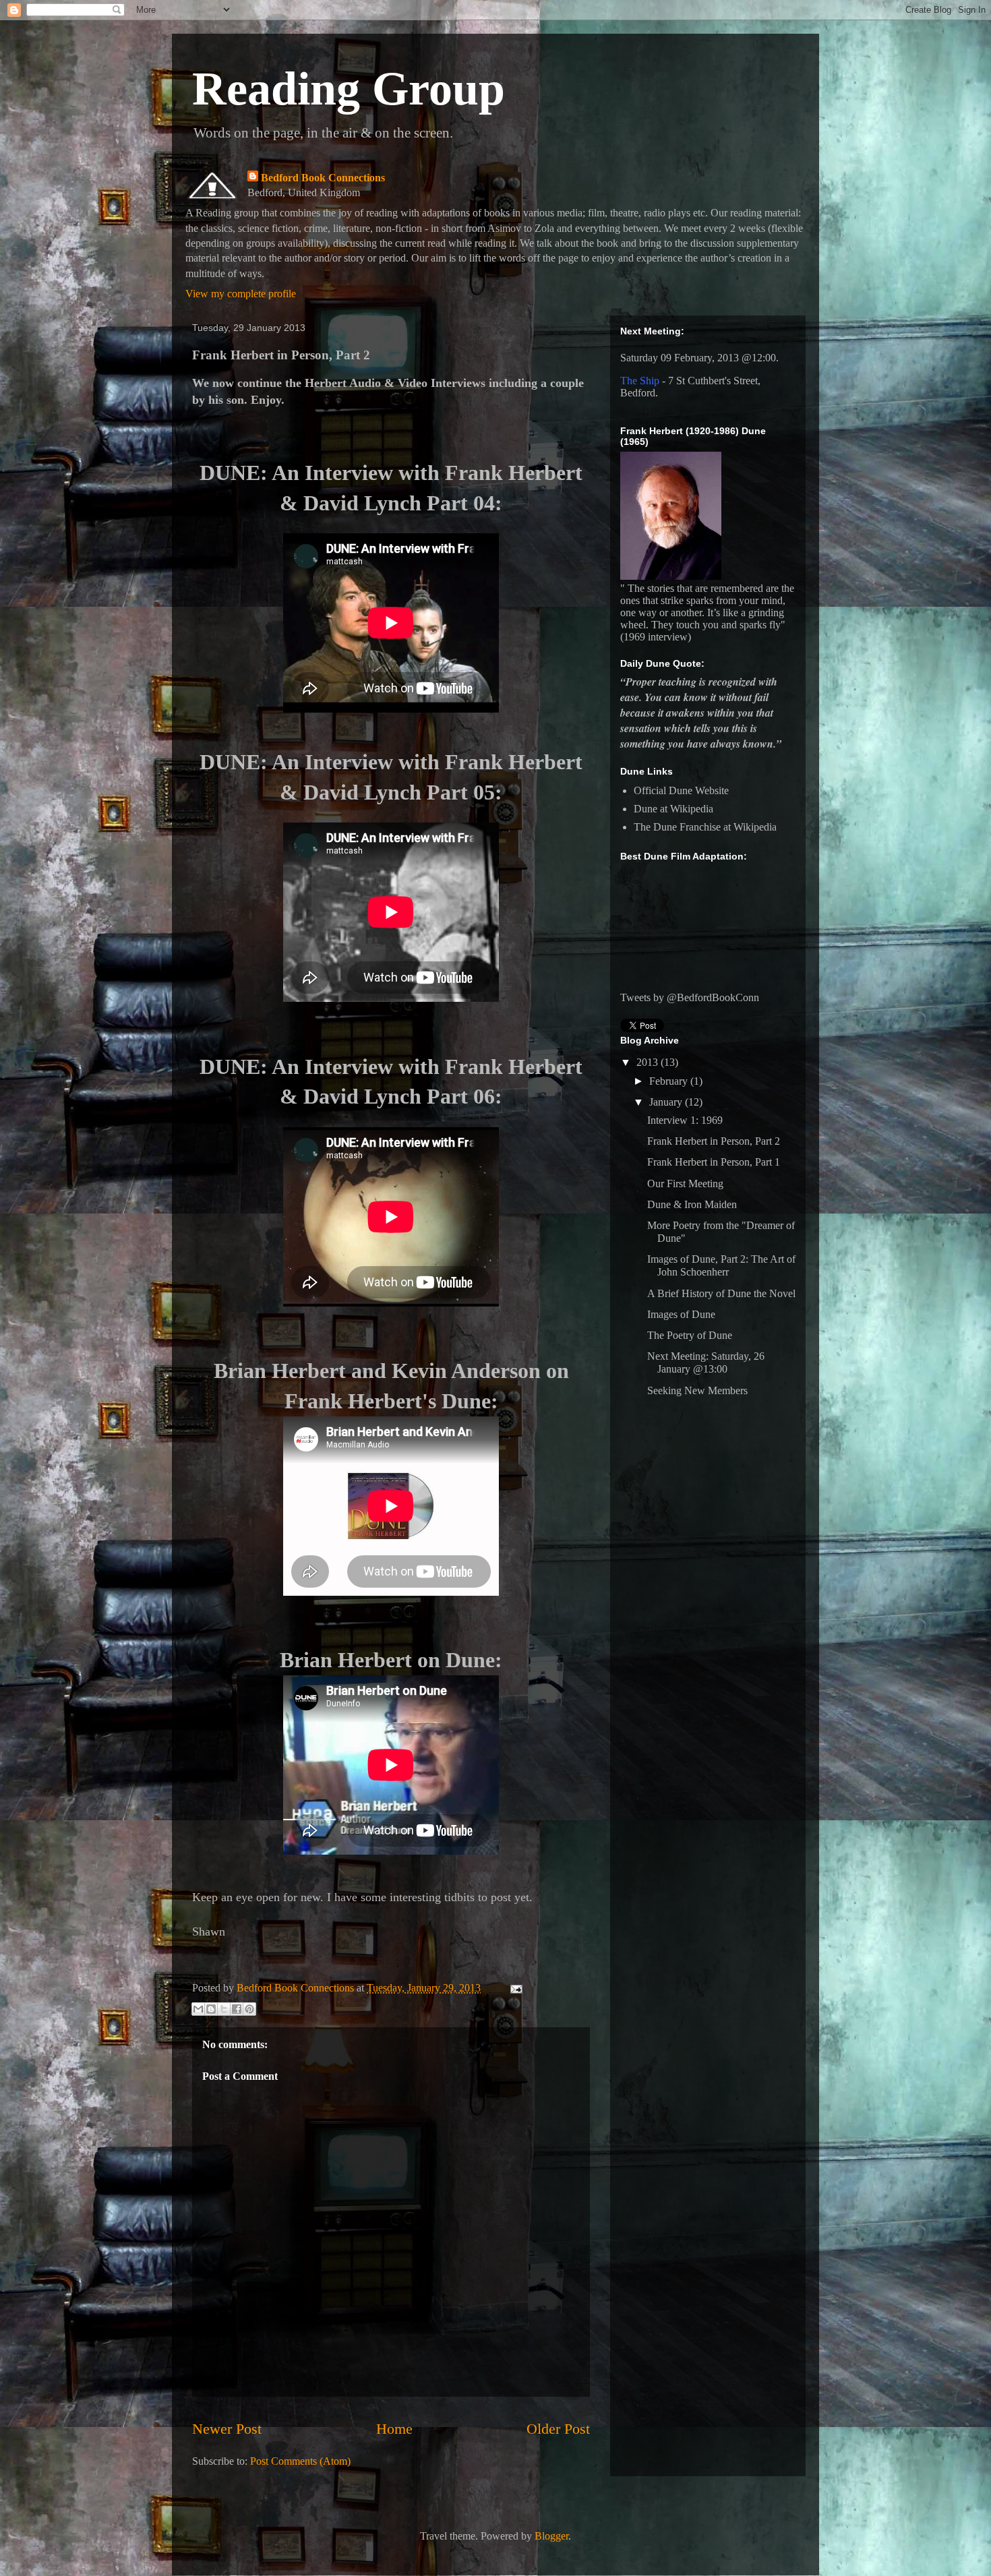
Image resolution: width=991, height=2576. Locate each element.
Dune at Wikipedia (673, 809)
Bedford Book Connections (323, 178)
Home (394, 2429)
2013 (649, 1062)
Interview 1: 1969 (685, 1120)
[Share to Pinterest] (249, 2009)
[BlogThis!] (211, 2009)
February (670, 1081)
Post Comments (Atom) (300, 2461)
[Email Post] (514, 1988)
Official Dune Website (681, 790)
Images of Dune (681, 1314)
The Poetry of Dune (690, 1335)
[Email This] (198, 2009)
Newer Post (227, 2429)
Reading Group (349, 89)
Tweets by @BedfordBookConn (690, 997)
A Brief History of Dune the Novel (721, 1293)
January (667, 1102)
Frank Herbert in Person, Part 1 (714, 1162)
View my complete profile (241, 294)
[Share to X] (224, 2009)
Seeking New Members (697, 1390)
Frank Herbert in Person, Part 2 (714, 1141)
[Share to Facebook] (237, 2009)
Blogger (551, 2536)
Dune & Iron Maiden (692, 1204)
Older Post (558, 2429)
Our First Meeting (685, 1184)
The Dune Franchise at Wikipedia (705, 827)
